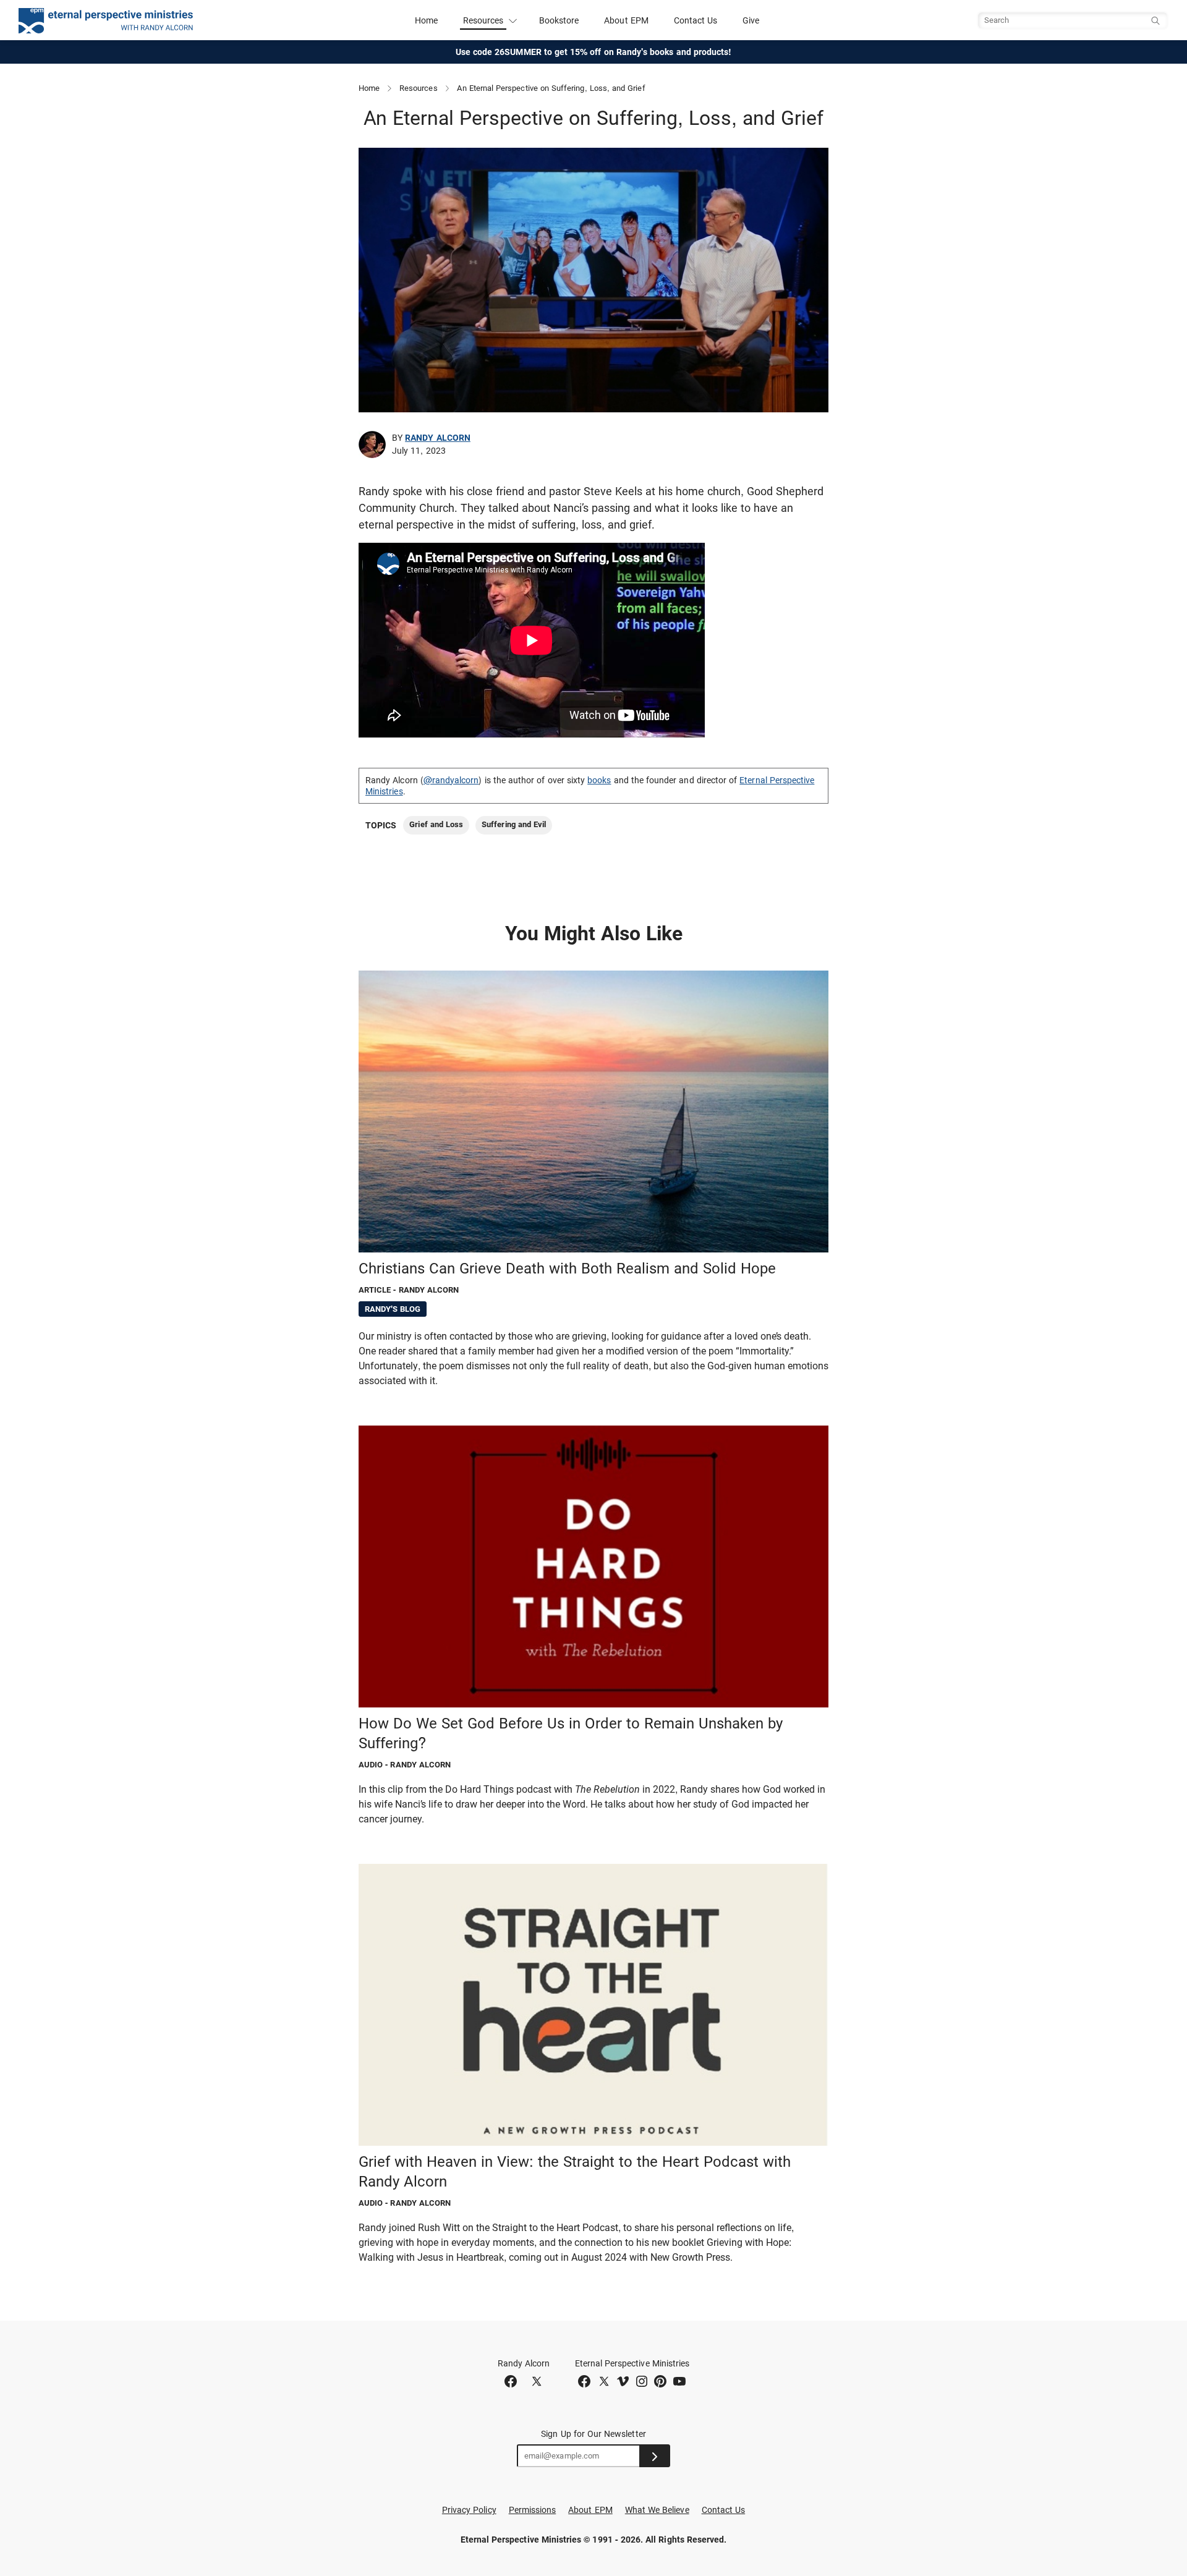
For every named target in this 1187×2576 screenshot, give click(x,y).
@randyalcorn (451, 780)
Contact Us (696, 20)
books (599, 780)
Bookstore (559, 20)
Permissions (533, 2510)
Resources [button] (483, 20)
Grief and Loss (436, 824)
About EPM (626, 20)
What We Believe (657, 2510)
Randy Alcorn (438, 438)
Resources (419, 88)
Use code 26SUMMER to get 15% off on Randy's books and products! (594, 52)
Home (426, 20)
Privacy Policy (469, 2510)
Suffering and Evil (514, 824)
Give (751, 20)
